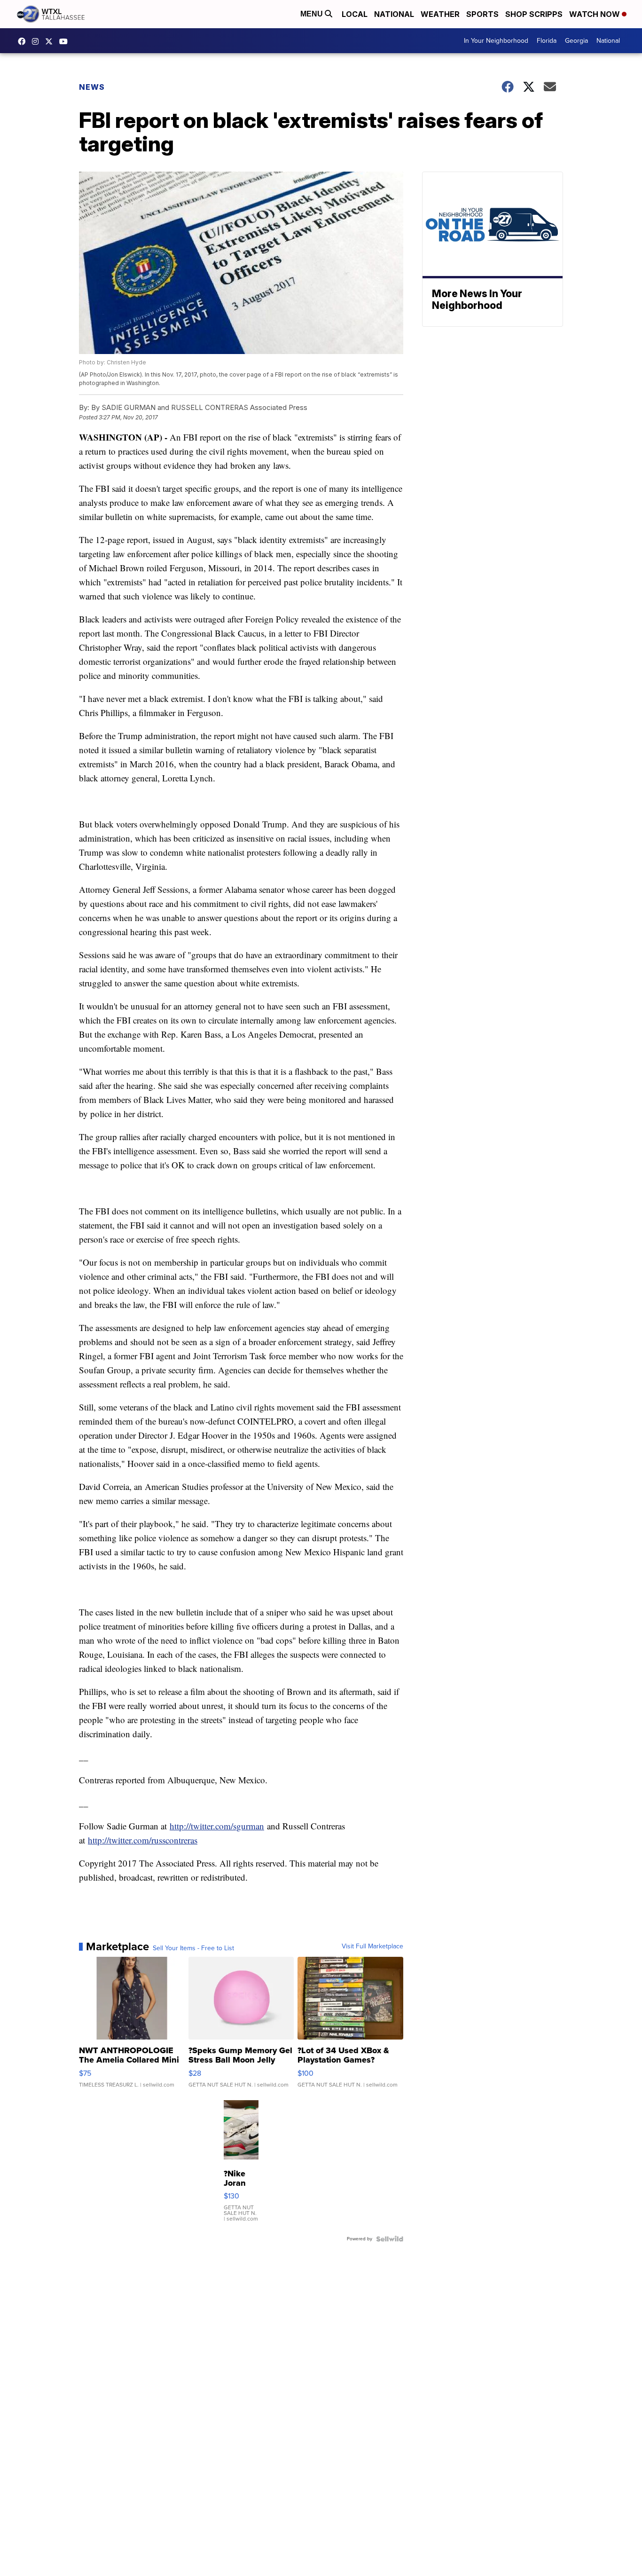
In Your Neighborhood (496, 41)
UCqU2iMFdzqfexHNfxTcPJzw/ (66, 41)
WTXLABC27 (24, 41)
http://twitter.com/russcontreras (143, 1840)
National (394, 14)
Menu (313, 14)
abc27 (51, 41)
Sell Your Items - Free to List (193, 1948)
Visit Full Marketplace (372, 1946)
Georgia (576, 41)
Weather (440, 14)
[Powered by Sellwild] (390, 2239)
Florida (547, 41)
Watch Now (595, 14)
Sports (482, 14)
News (92, 87)
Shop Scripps (534, 14)
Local (355, 14)
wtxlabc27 (38, 41)
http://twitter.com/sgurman (217, 1826)
